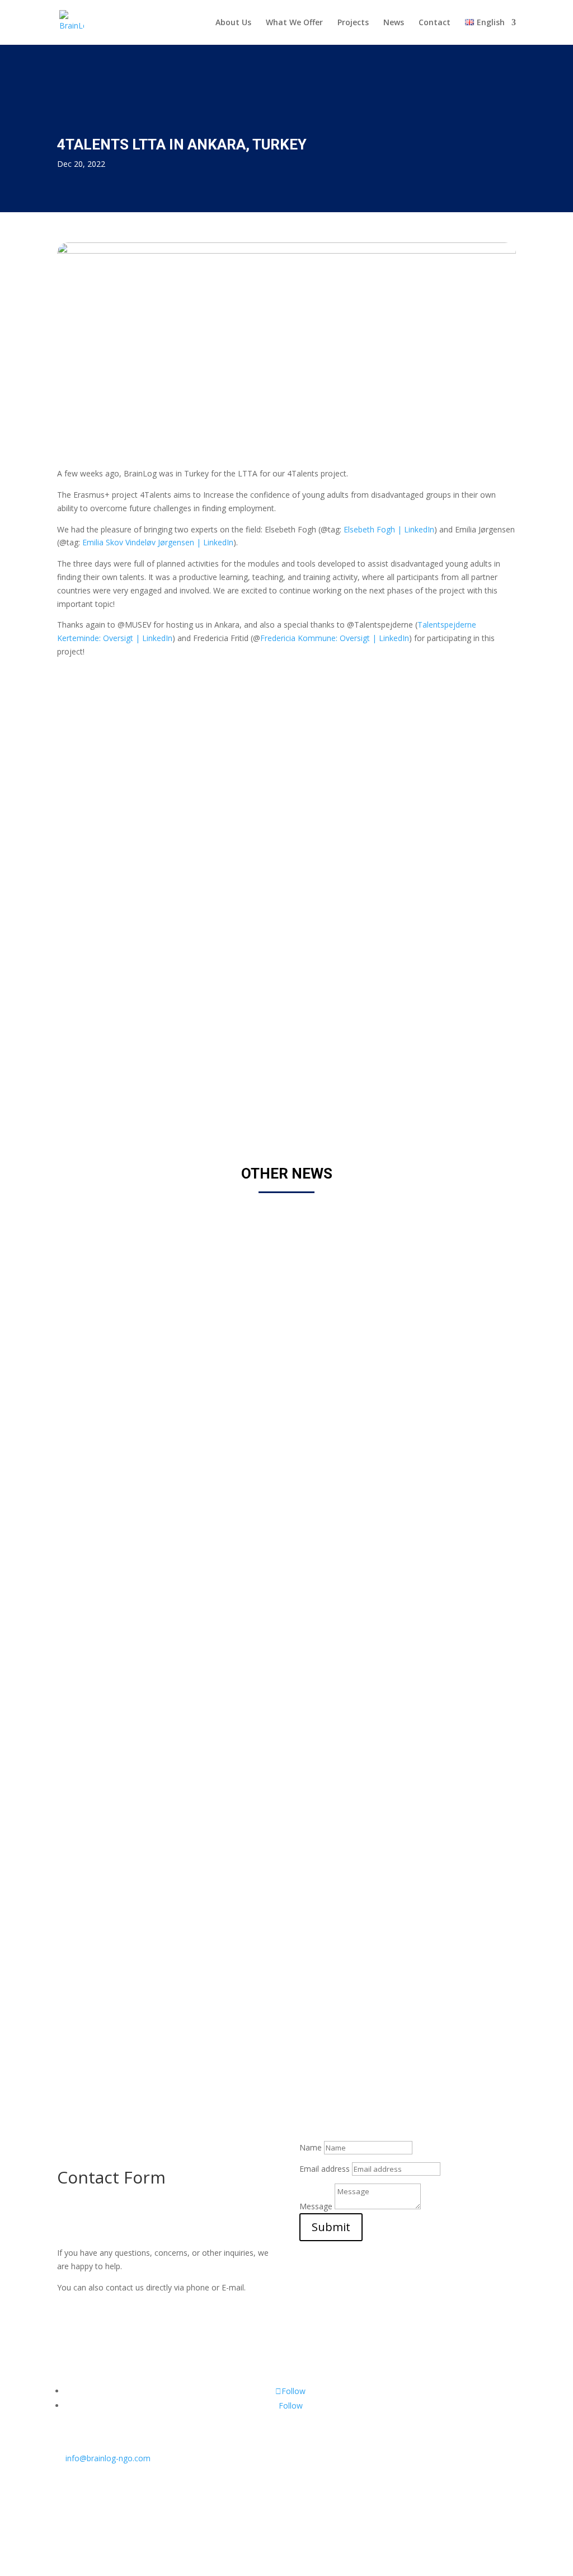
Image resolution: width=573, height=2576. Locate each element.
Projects (353, 23)
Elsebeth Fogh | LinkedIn (389, 529)
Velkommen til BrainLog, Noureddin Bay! (166, 1233)
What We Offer (294, 23)
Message (316, 2206)
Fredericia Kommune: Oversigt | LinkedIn (335, 638)
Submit (331, 2227)
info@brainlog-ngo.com (104, 2458)
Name (311, 2147)
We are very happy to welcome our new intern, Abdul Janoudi (216, 1616)
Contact (435, 23)
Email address (325, 2169)
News (394, 23)
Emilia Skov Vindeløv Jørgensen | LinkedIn (158, 542)
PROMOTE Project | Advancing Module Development (195, 2000)
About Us (233, 23)
